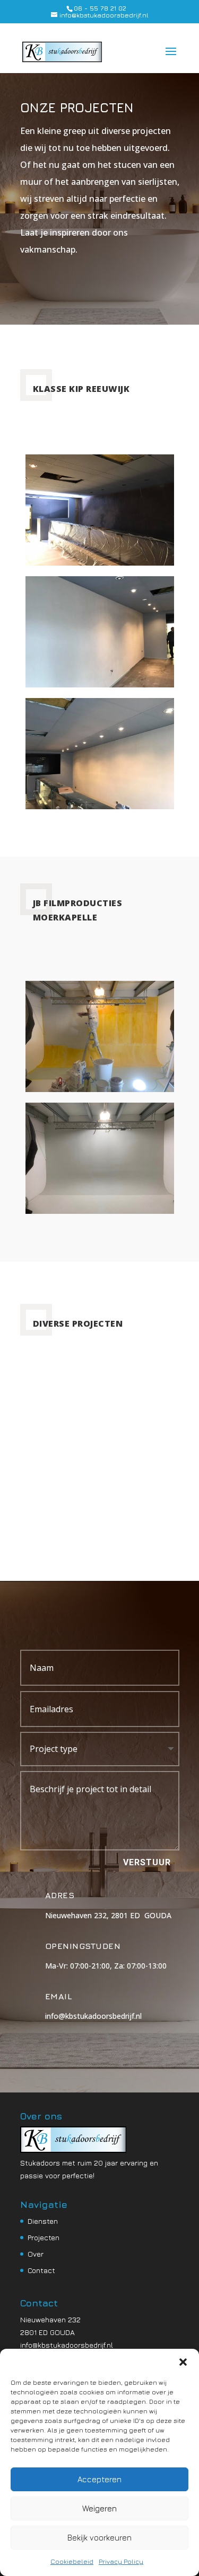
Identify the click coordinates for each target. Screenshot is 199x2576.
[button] (183, 2362)
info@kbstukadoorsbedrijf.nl (67, 2345)
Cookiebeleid (72, 2561)
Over (36, 2254)
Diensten (43, 2221)
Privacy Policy (121, 2561)
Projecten (44, 2237)
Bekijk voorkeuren (99, 2538)
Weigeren (99, 2508)
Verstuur (147, 1862)
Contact (41, 2270)
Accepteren (99, 2479)
